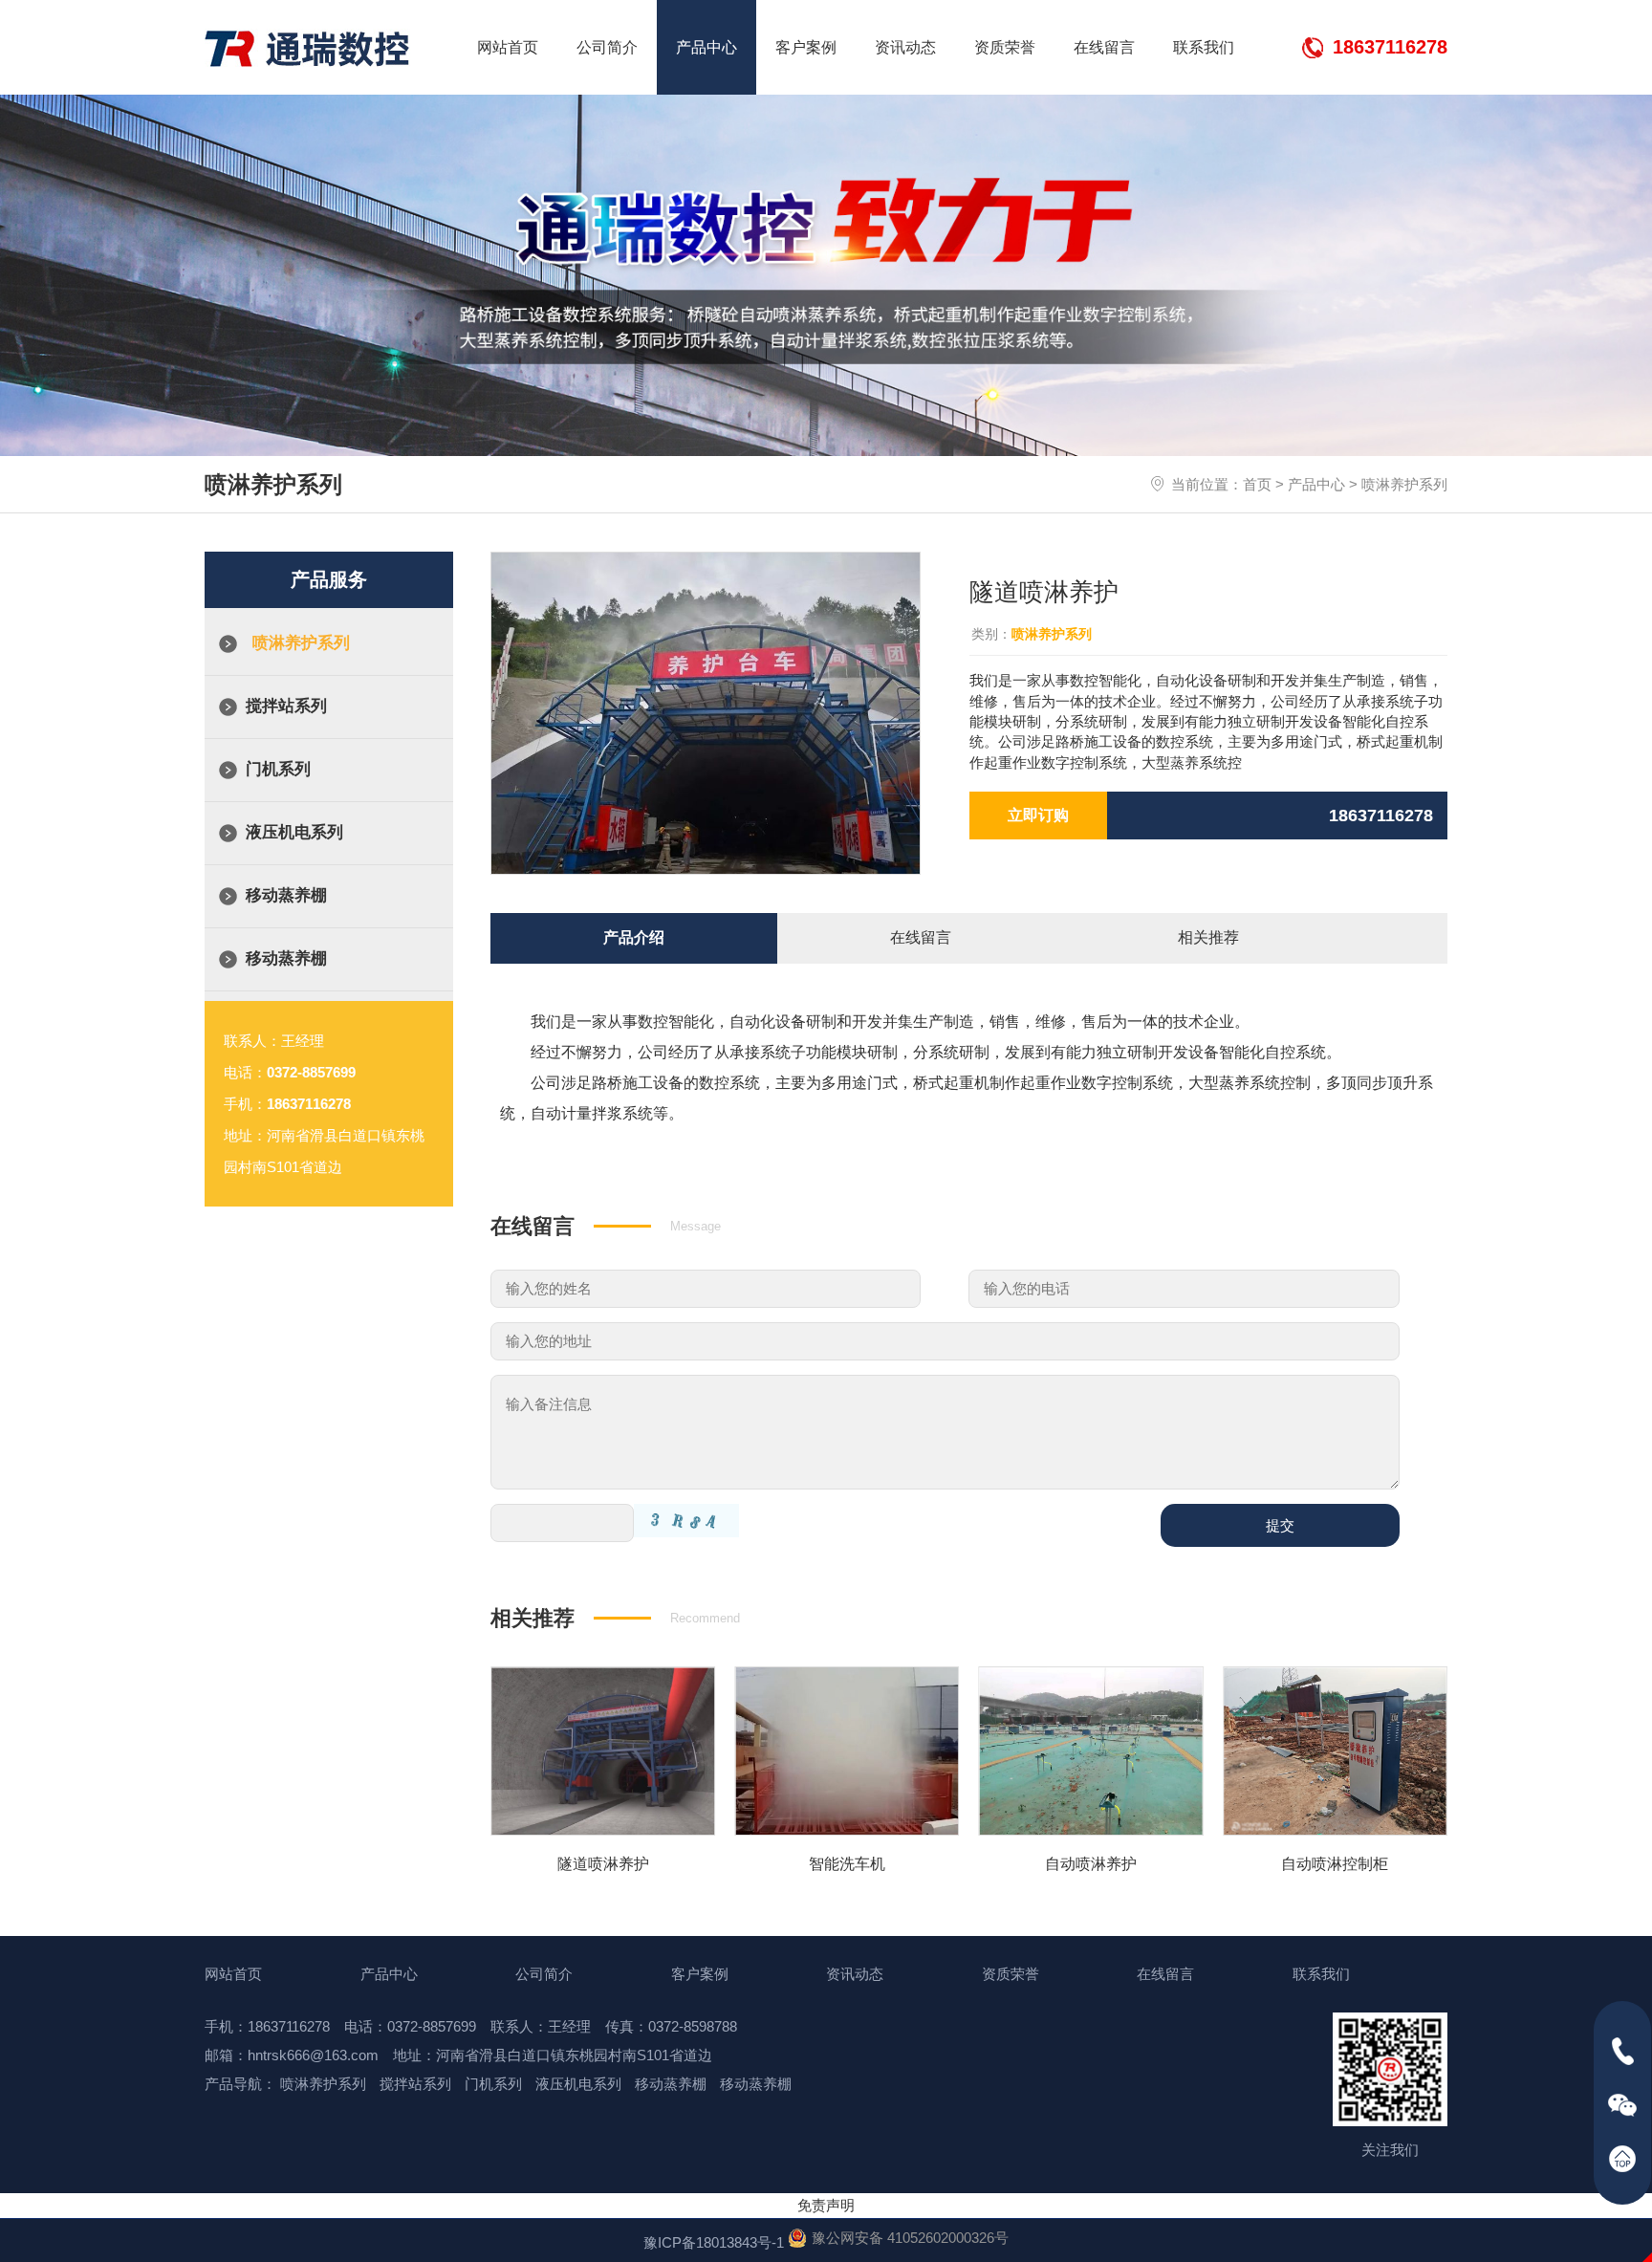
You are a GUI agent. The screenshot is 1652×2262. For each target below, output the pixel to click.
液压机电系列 (294, 832)
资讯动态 (905, 47)
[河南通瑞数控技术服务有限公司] (307, 49)
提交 (1280, 1525)
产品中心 (706, 47)
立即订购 (1038, 815)
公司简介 (607, 47)
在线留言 (1104, 47)
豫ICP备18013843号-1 (714, 2242)
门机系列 (278, 769)
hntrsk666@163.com (313, 2055)
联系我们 (1204, 47)
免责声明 (826, 2205)
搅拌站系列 (286, 706)
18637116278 (1390, 47)
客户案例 (806, 47)
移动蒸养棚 (286, 895)
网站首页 (508, 47)
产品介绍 (634, 937)
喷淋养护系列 (1404, 484)
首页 (1257, 484)
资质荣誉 (1005, 47)
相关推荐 (1208, 937)
